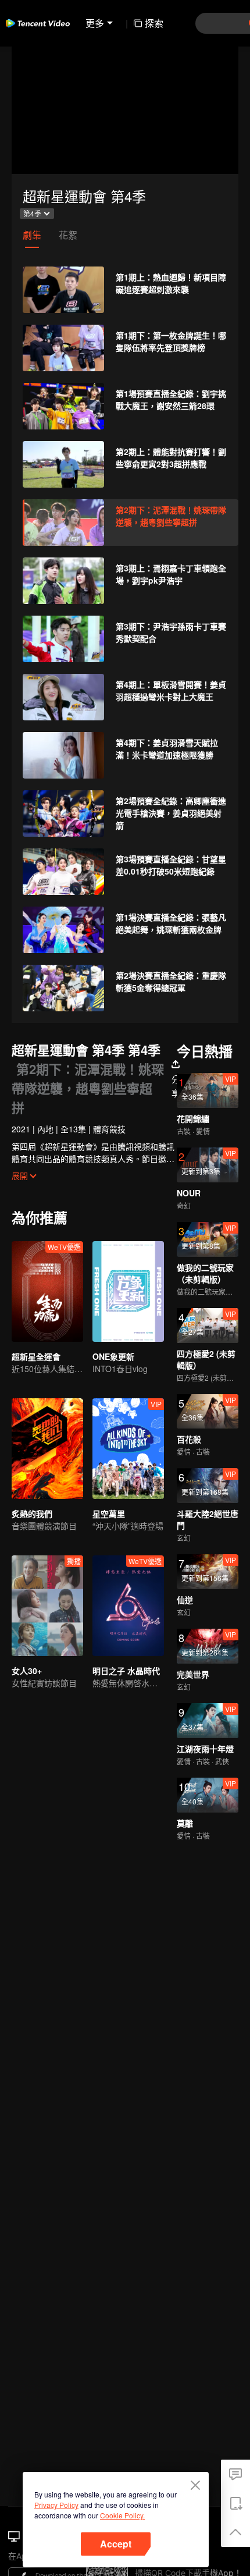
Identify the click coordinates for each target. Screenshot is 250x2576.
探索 (154, 23)
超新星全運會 (36, 1356)
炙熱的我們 (32, 1513)
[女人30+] (47, 1606)
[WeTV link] (38, 23)
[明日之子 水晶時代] (128, 1606)
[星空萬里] (128, 1449)
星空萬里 (109, 1513)
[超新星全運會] (47, 1291)
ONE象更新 (113, 1356)
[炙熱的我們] (47, 1449)
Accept (116, 2544)
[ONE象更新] (128, 1291)
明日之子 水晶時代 (126, 1671)
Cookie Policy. (122, 2515)
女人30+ (27, 1671)
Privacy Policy (56, 2505)
